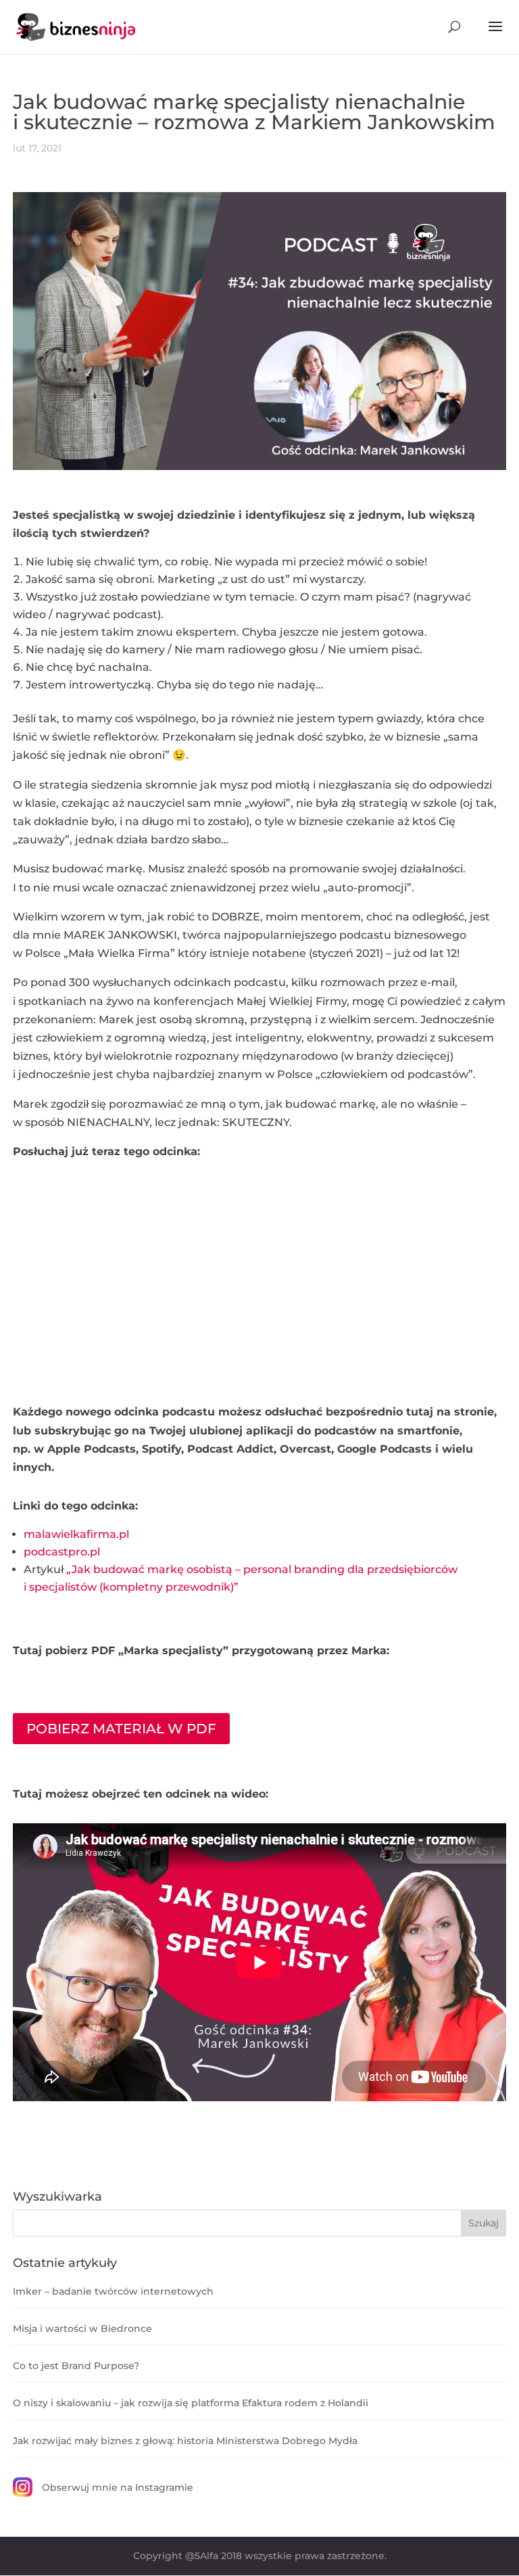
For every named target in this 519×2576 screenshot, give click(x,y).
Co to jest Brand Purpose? (76, 2366)
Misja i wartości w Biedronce (82, 2328)
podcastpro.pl (62, 1552)
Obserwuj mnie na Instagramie (118, 2487)
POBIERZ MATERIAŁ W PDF (121, 1729)
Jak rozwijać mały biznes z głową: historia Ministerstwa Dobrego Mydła (185, 2441)
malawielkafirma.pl (76, 1534)
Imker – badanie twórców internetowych (113, 2291)
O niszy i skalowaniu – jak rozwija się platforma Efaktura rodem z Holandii (191, 2403)
